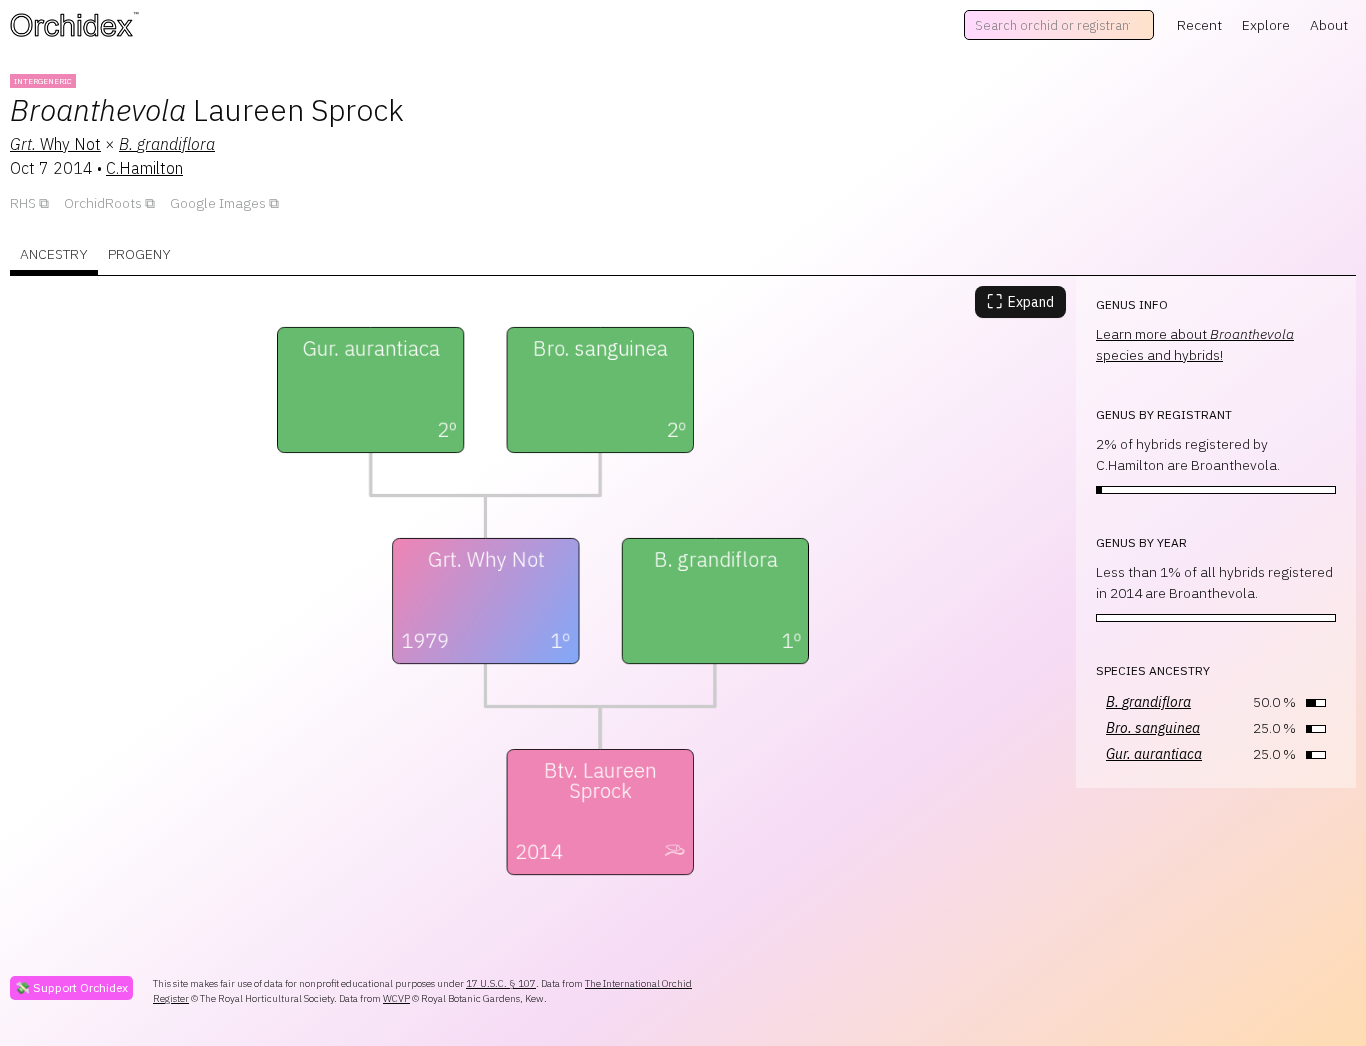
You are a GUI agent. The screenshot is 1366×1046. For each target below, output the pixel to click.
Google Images (218, 203)
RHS (23, 203)
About (1329, 25)
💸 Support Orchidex (71, 987)
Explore (1266, 25)
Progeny (139, 254)
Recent (1199, 25)
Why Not (55, 144)
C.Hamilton (144, 168)
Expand (1020, 301)
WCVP (396, 998)
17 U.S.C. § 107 (501, 983)
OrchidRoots (103, 203)
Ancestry (54, 254)
